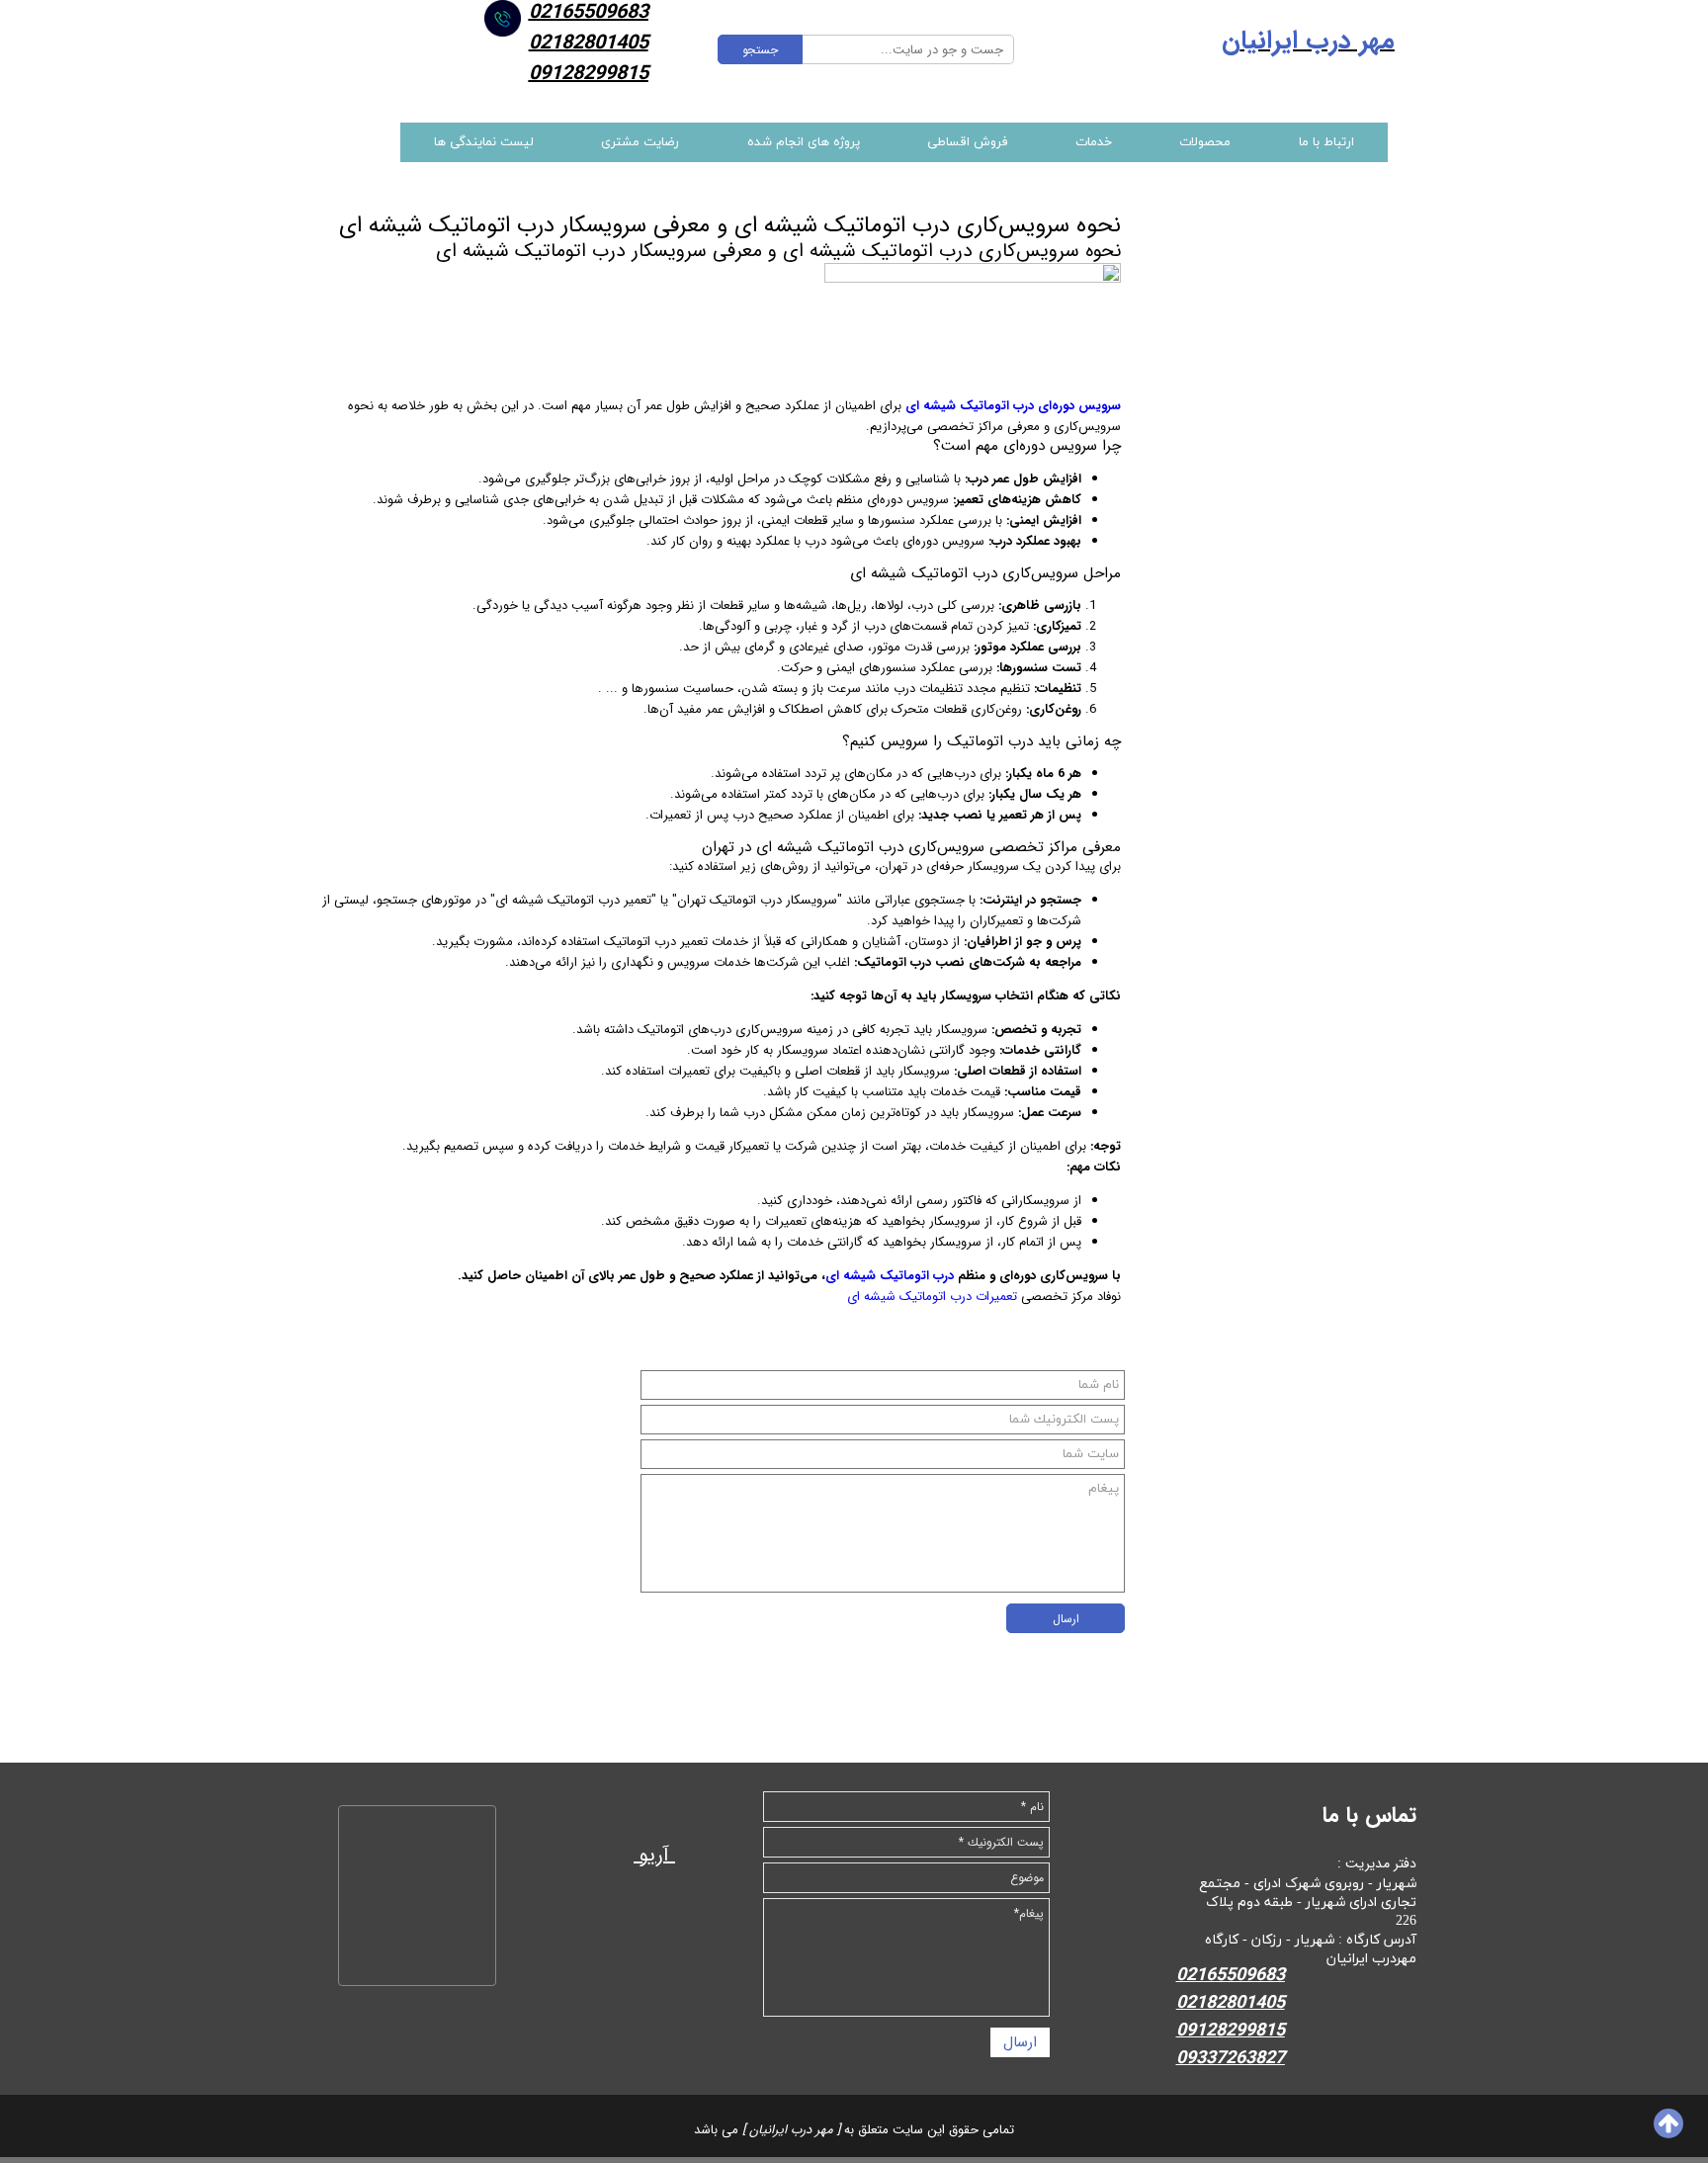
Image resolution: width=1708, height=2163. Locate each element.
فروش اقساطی (968, 142)
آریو (654, 1855)
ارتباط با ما (1326, 142)
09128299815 (589, 74)
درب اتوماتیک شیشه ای (890, 1276)
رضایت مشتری (640, 142)
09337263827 (1231, 2058)
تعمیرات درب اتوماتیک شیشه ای (932, 1297)
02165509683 (1231, 1975)
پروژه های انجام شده (804, 142)
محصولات (1205, 142)
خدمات (1094, 142)
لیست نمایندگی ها (484, 142)
